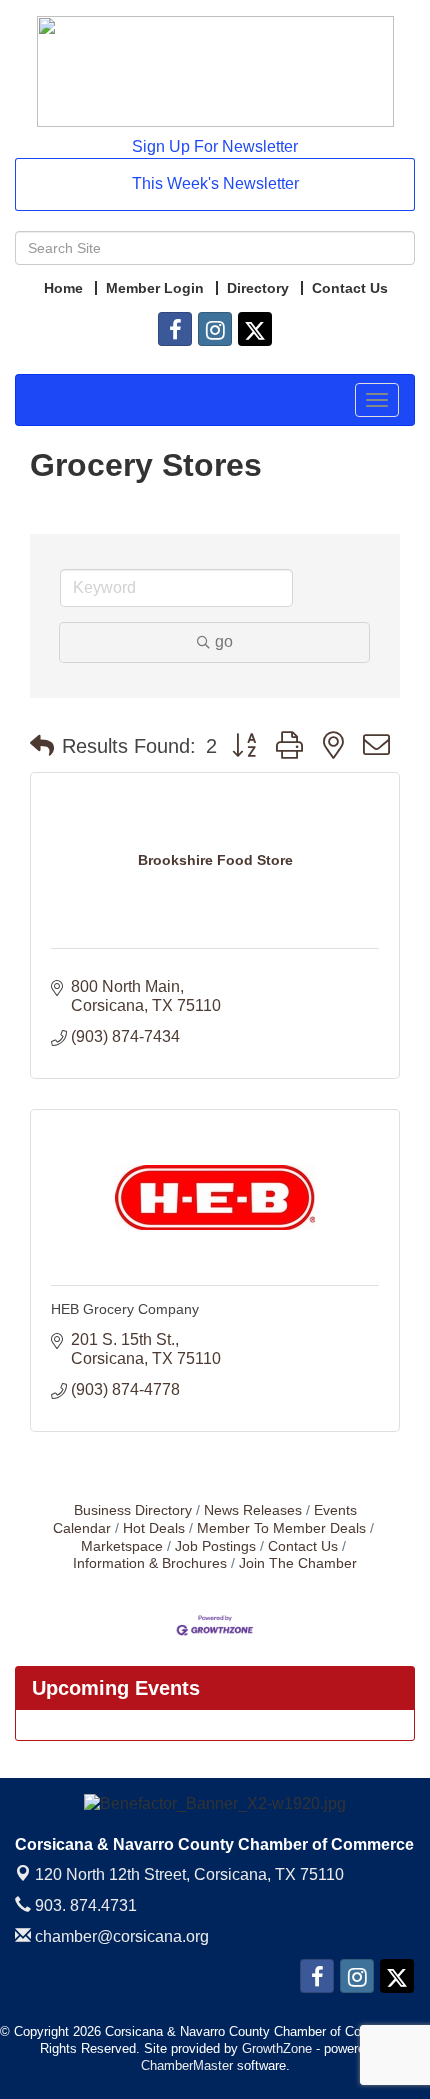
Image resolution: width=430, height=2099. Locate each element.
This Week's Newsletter (215, 183)
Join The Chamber (298, 1563)
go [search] (224, 641)
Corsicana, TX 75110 (189, 1874)
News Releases (253, 1510)
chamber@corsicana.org (120, 1936)
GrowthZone (277, 2048)
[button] (42, 746)
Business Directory (133, 1510)
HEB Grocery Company (125, 1309)
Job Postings (215, 1546)
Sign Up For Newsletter (215, 146)
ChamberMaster (187, 2065)
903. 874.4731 (84, 1905)
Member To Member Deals (281, 1528)
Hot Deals (154, 1528)
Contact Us (303, 1546)
